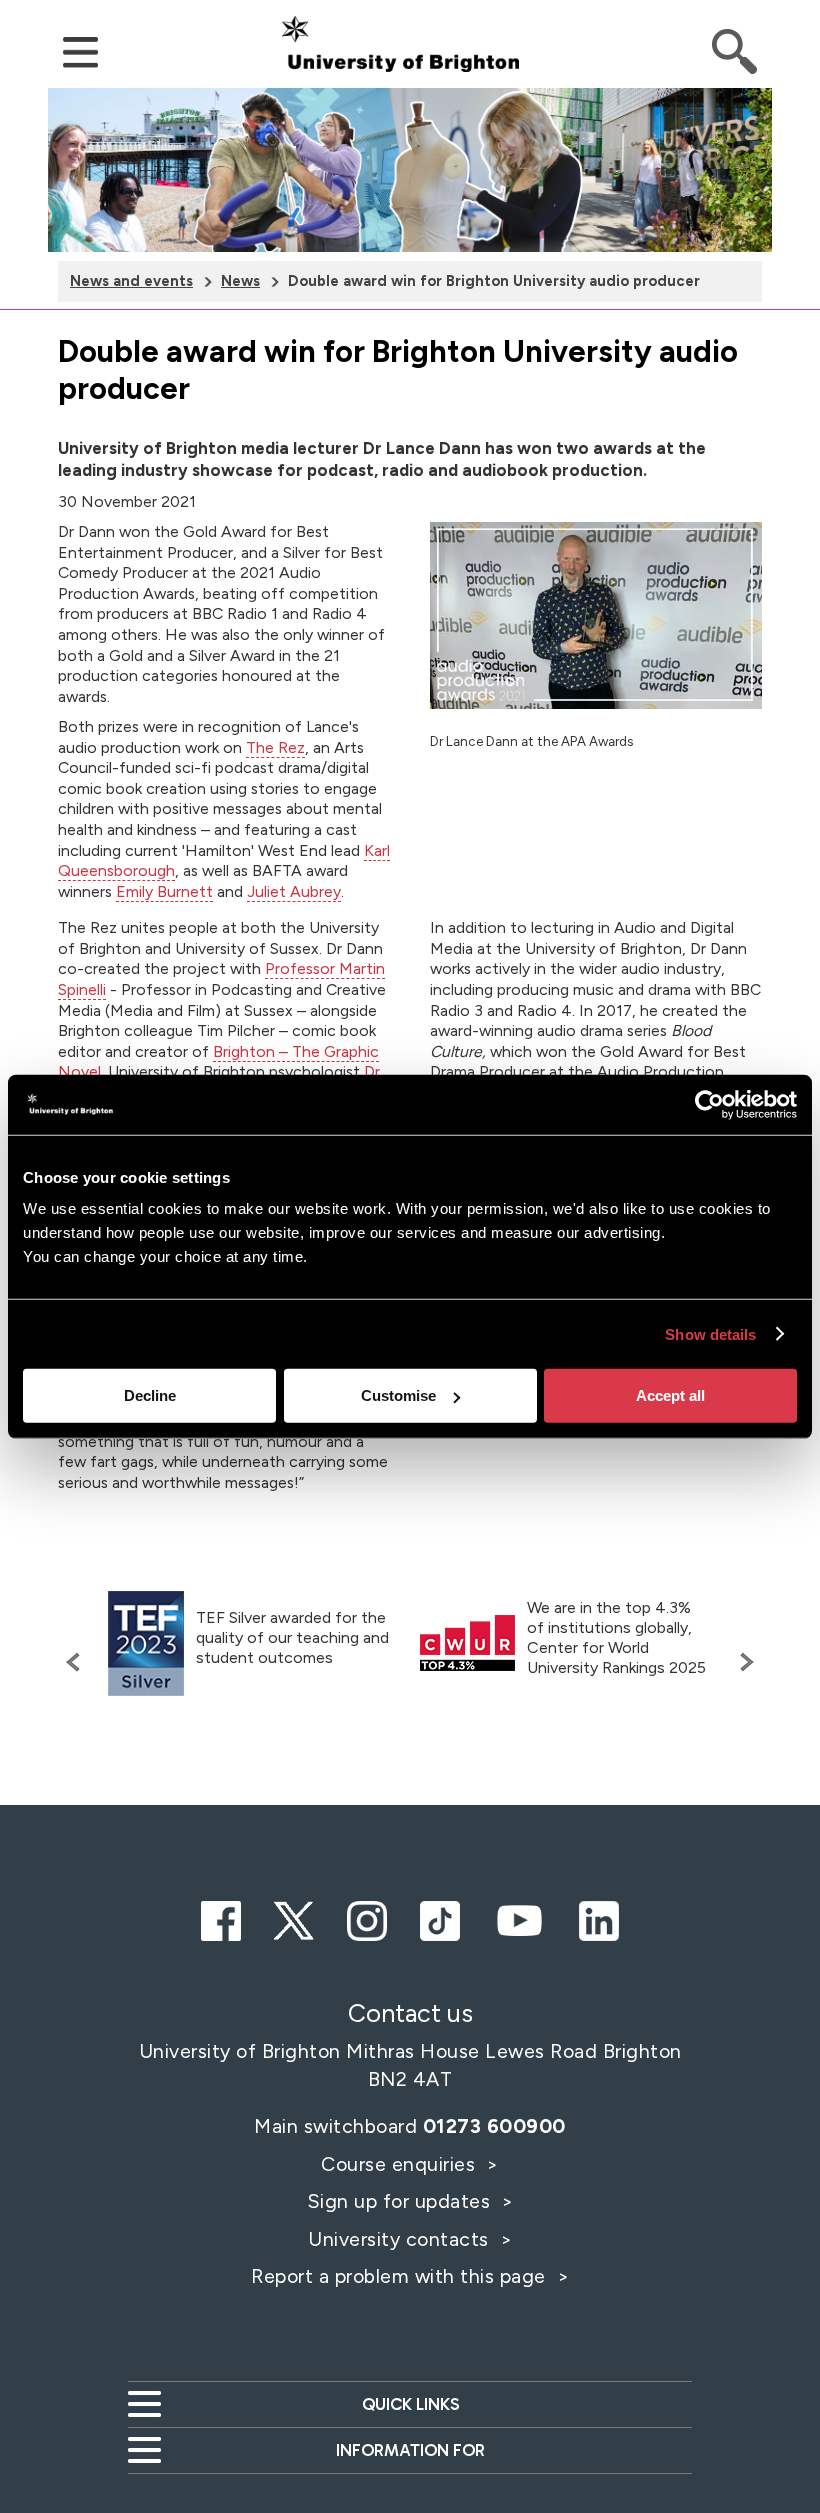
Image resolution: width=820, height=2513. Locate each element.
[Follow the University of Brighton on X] (294, 1918)
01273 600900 (494, 2126)
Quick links (410, 2404)
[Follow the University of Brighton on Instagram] (367, 1918)
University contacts (398, 2239)
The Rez (275, 747)
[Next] (742, 1662)
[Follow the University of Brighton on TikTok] (440, 1918)
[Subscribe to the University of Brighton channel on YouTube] (519, 1918)
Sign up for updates (401, 2201)
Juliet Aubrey (294, 891)
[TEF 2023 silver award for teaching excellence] (146, 1643)
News (240, 281)
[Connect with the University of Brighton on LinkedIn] (599, 1918)
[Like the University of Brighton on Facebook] (221, 1918)
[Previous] (78, 1662)
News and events (131, 281)
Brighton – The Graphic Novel (218, 1062)
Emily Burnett (164, 891)
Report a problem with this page (401, 2276)
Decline (150, 1395)
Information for (410, 2450)
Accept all (670, 1395)
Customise (398, 1395)
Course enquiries (401, 2164)
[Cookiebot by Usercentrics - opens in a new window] (709, 1104)
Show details (710, 1333)
